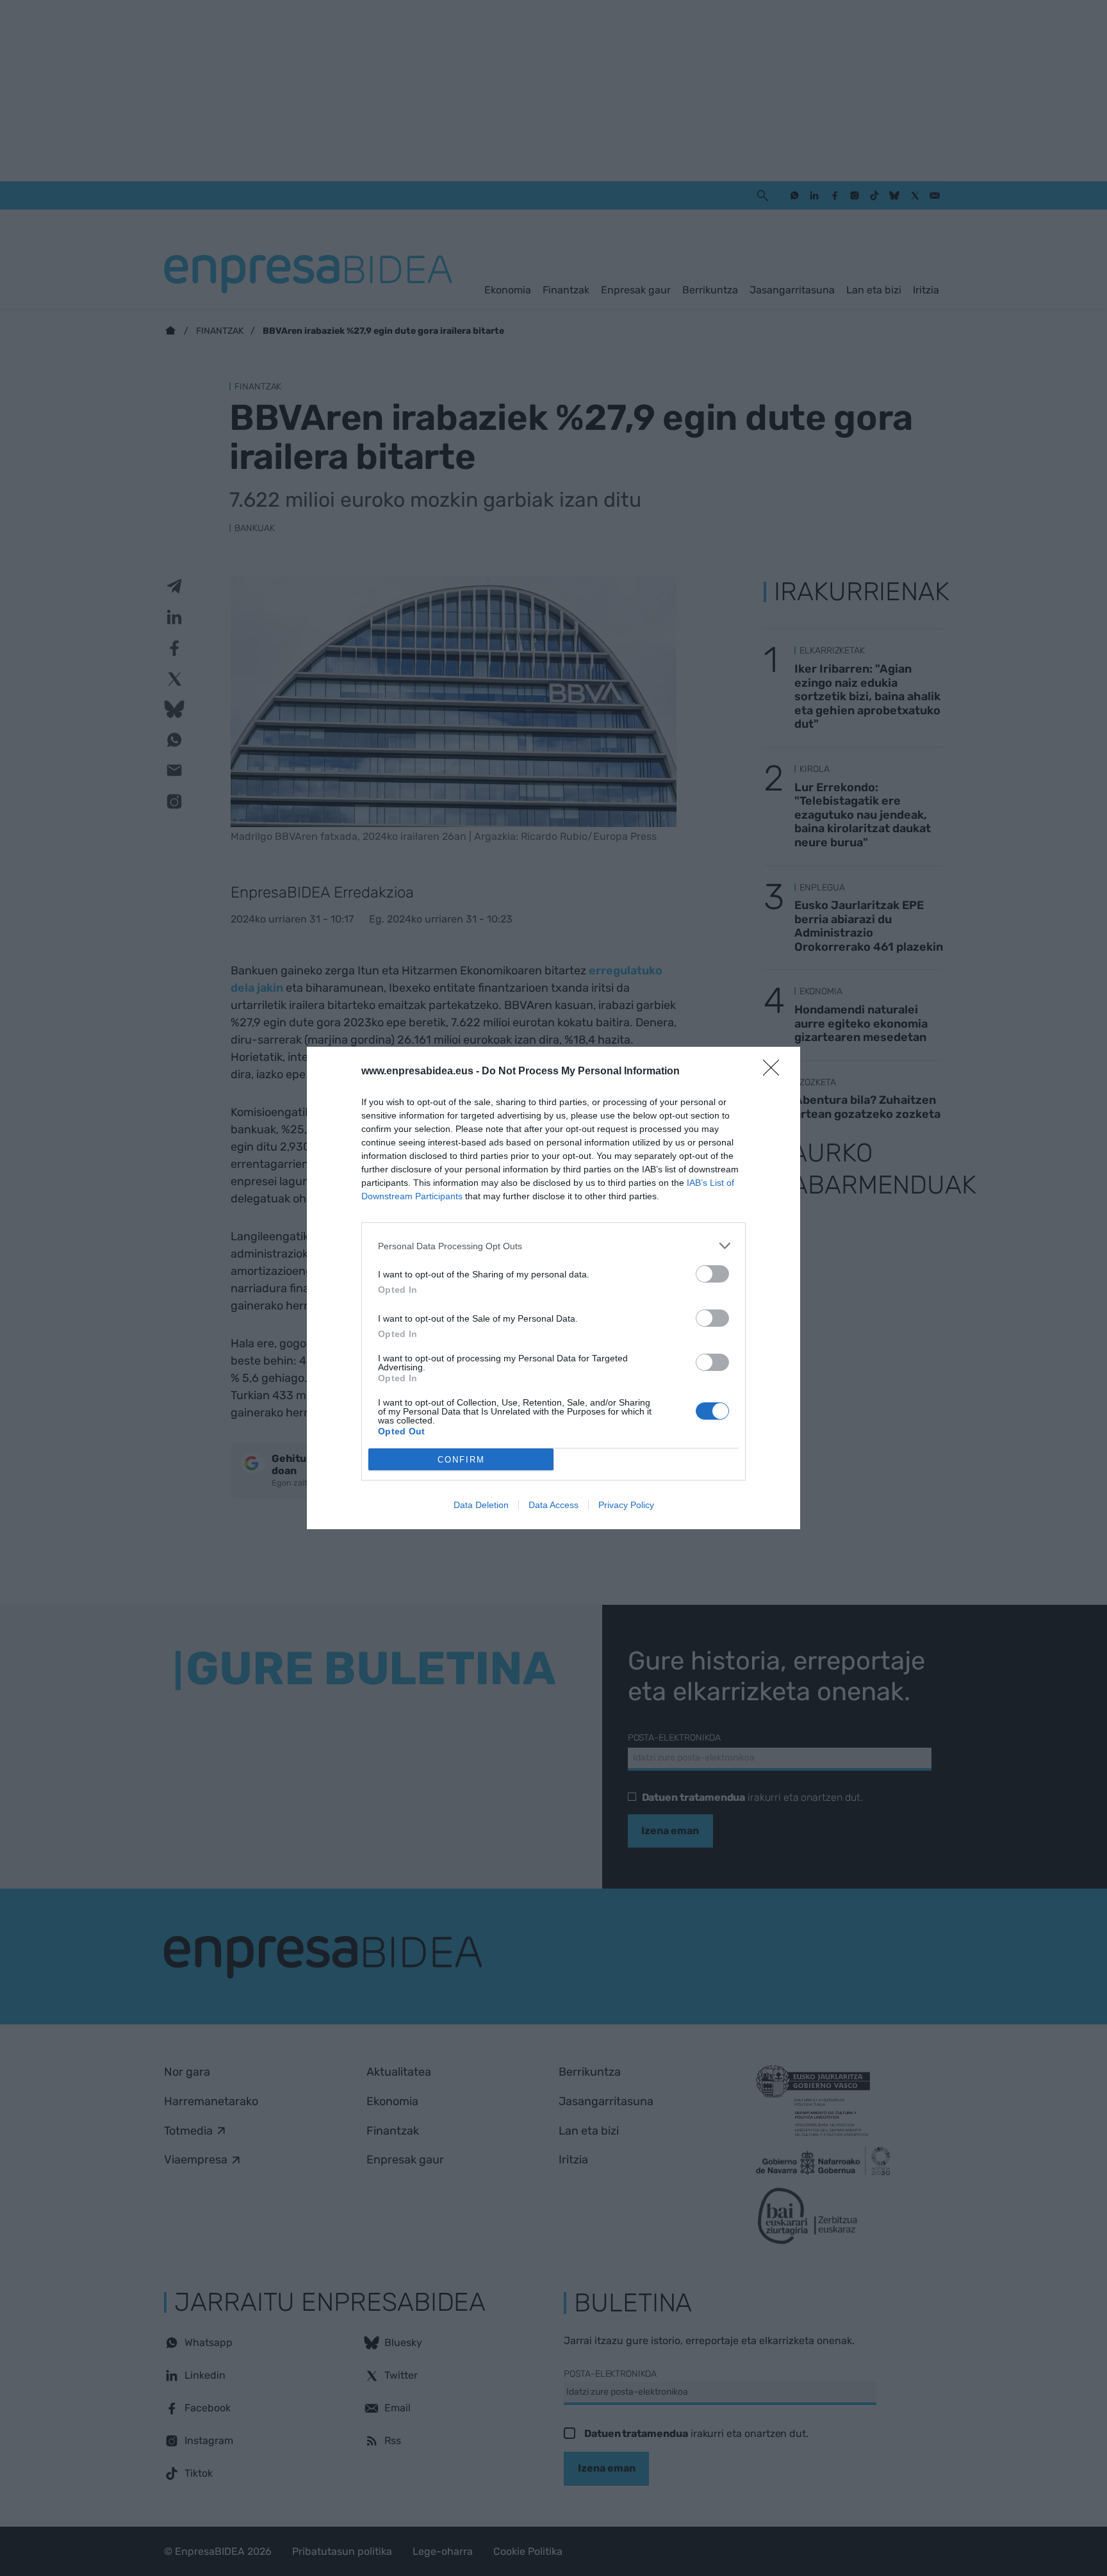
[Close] (775, 1072)
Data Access (553, 1505)
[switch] (712, 1274)
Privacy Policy (626, 1505)
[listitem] (553, 1246)
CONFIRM (461, 1460)
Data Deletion (481, 1505)
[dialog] (553, 1288)
